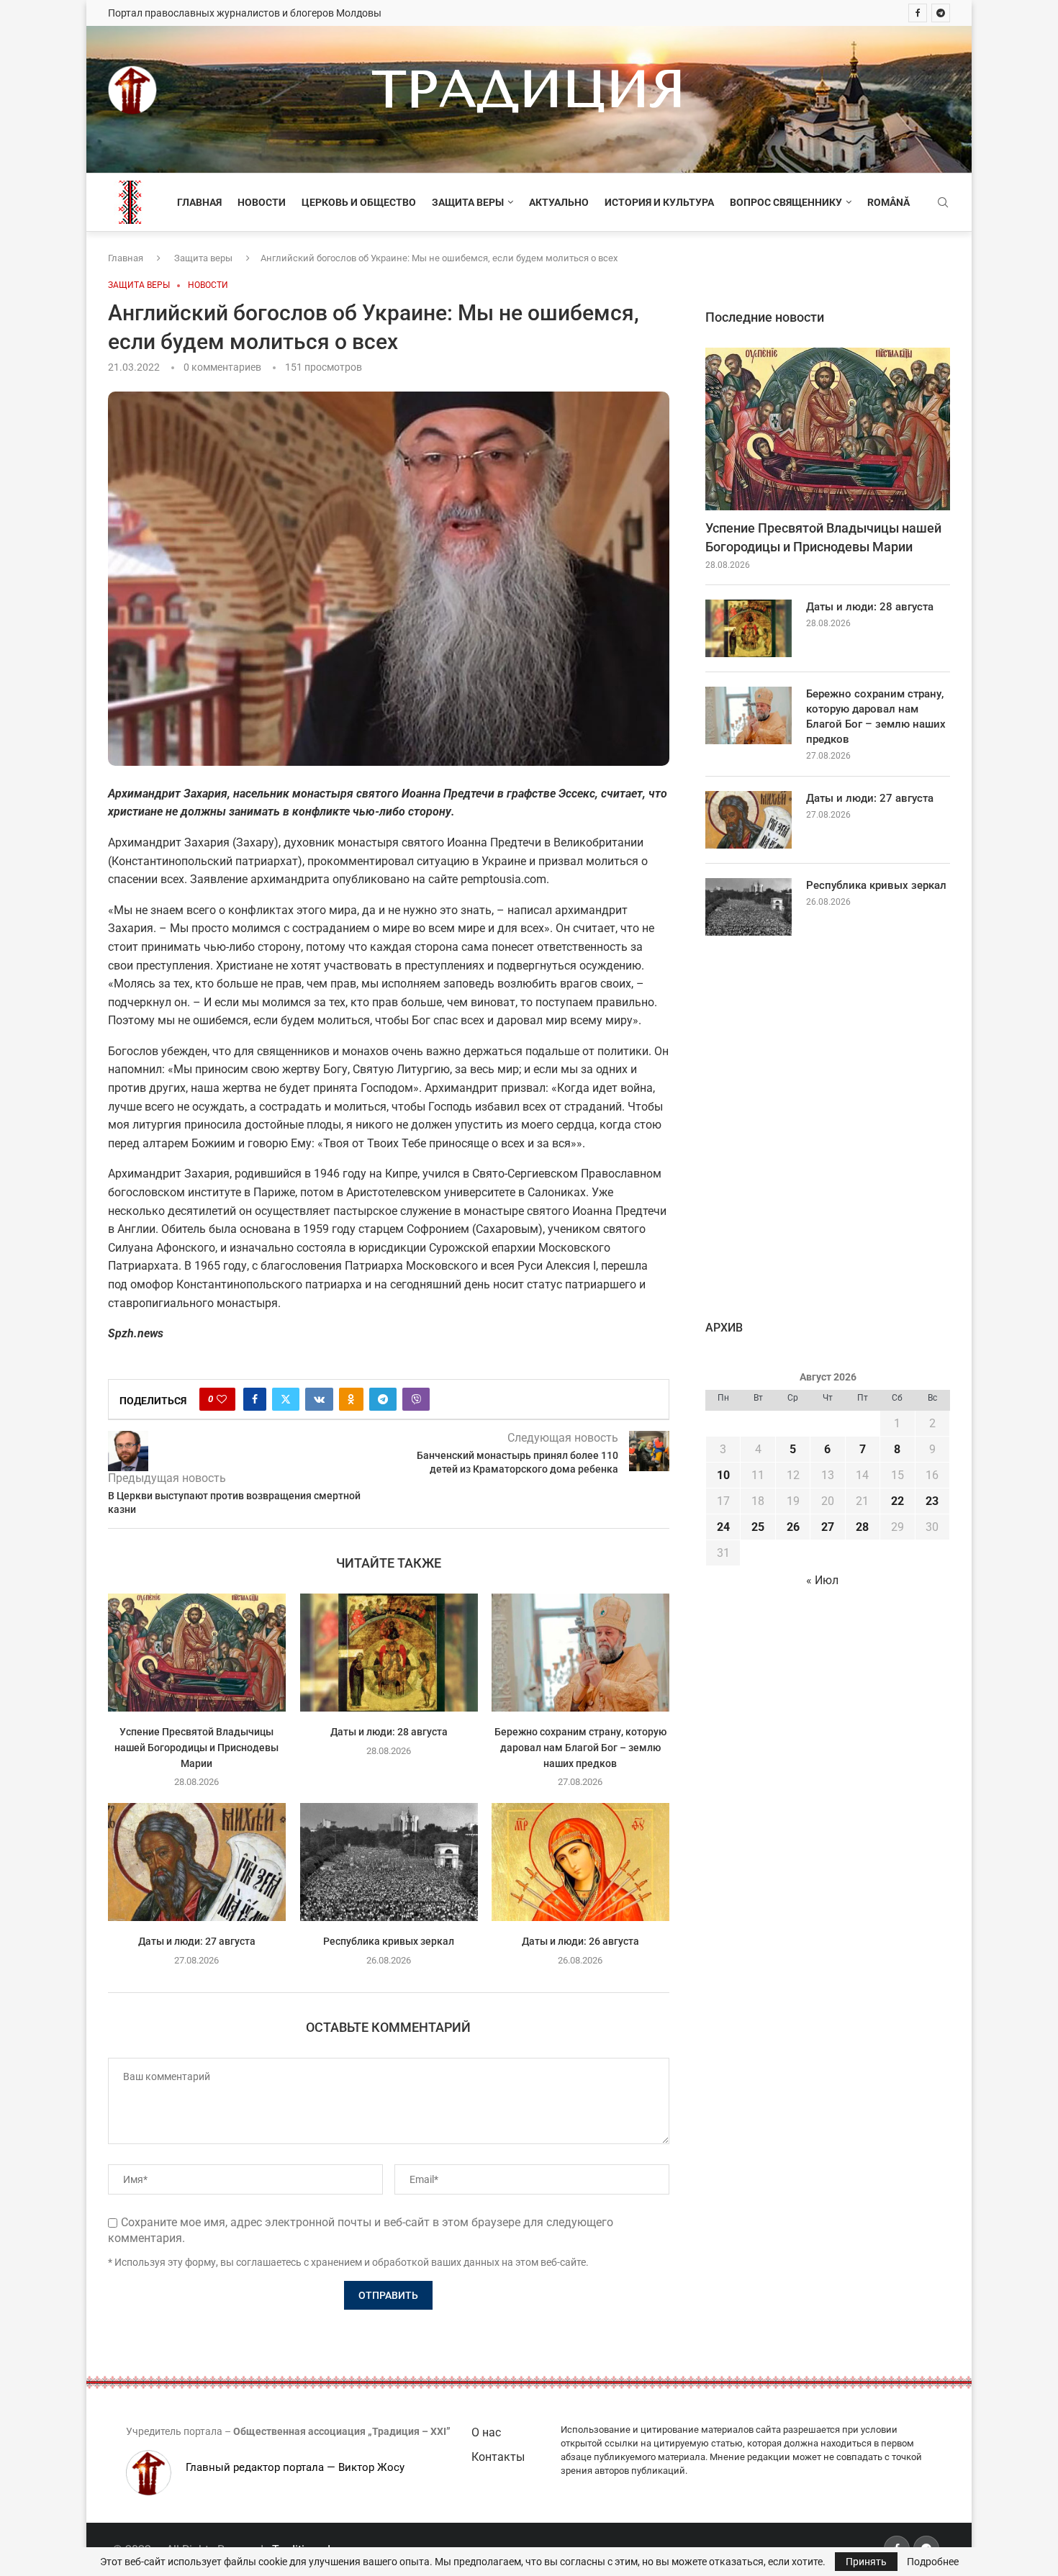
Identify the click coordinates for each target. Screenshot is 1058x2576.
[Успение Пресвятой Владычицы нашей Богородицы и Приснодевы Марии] (197, 1653)
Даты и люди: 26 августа (580, 1941)
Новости (262, 202)
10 (723, 1475)
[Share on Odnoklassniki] (351, 1399)
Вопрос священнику (786, 202)
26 (793, 1527)
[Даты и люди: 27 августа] (197, 1862)
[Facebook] (918, 13)
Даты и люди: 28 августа (388, 1732)
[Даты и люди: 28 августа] (389, 1653)
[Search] (943, 203)
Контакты (498, 2457)
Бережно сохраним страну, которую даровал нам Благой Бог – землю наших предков (580, 1748)
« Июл (822, 1580)
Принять (866, 2562)
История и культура (659, 202)
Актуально (559, 202)
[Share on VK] (319, 1399)
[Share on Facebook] (255, 1399)
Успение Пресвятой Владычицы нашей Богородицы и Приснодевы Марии (196, 1748)
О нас (486, 2432)
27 (828, 1527)
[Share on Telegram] (383, 1399)
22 (898, 1501)
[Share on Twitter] (286, 1399)
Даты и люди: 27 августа (197, 1941)
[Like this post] (222, 1399)
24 (723, 1527)
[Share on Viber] (416, 1399)
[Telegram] (941, 13)
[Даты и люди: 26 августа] (580, 1862)
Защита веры (468, 202)
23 (932, 1501)
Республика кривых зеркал (389, 1941)
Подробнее (933, 2562)
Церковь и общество (359, 202)
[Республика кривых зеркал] (389, 1862)
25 (758, 1527)
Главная (199, 202)
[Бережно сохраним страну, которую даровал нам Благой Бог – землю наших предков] (580, 1653)
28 (862, 1527)
